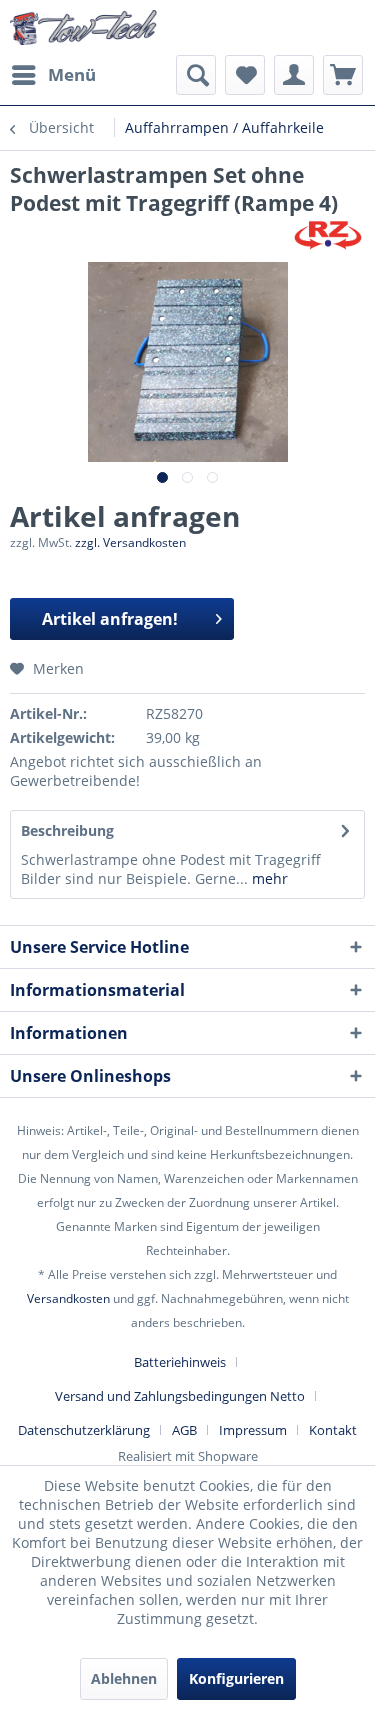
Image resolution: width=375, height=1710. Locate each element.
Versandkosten (68, 1298)
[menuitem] (53, 75)
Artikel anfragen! (110, 619)
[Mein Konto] (294, 75)
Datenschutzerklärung (84, 1430)
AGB (184, 1430)
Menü (72, 74)
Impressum (253, 1430)
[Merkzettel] (245, 75)
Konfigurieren (236, 1678)
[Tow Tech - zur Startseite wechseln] (83, 27)
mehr (268, 878)
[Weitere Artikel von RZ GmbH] (328, 234)
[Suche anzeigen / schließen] (196, 75)
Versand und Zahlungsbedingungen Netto (180, 1396)
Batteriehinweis (180, 1362)
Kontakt (333, 1430)
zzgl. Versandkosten (130, 542)
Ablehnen (124, 1678)
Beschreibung (67, 830)
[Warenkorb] (343, 75)
